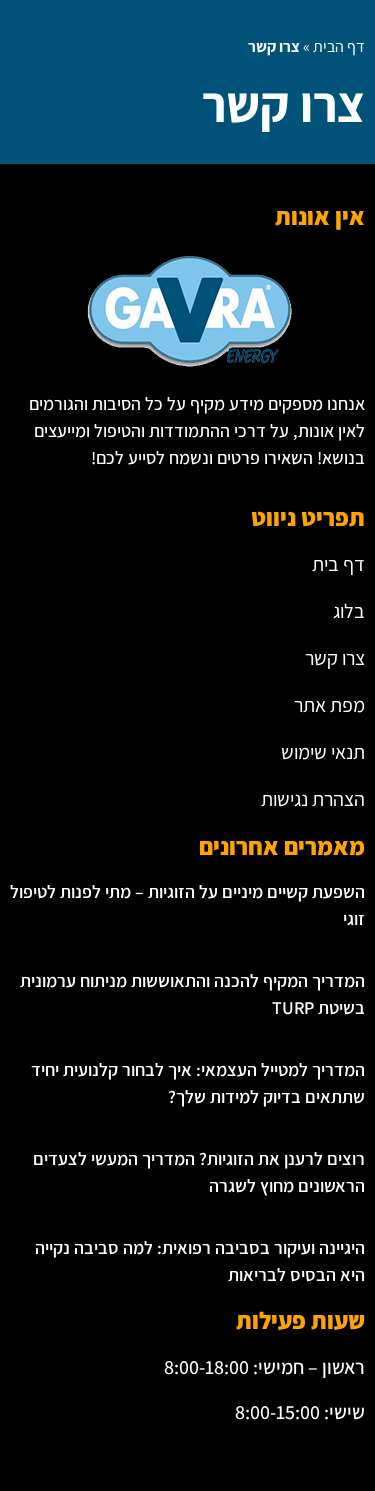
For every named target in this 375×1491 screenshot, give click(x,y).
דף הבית (339, 46)
